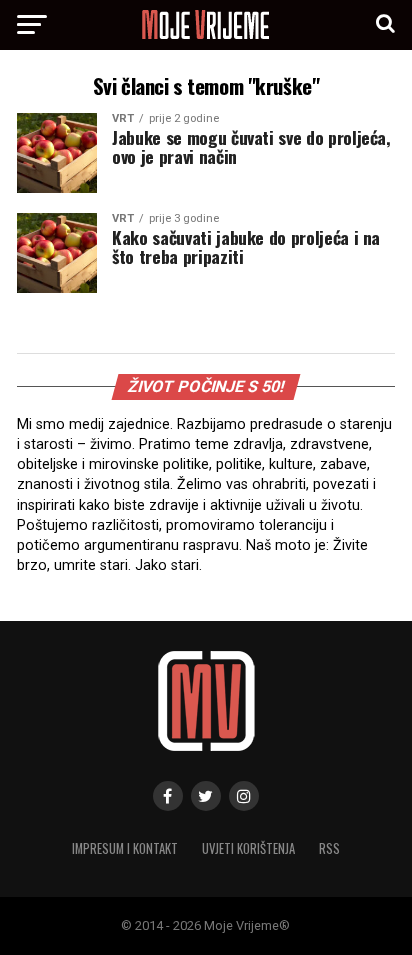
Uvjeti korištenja (248, 848)
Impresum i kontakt (125, 848)
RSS (329, 848)
